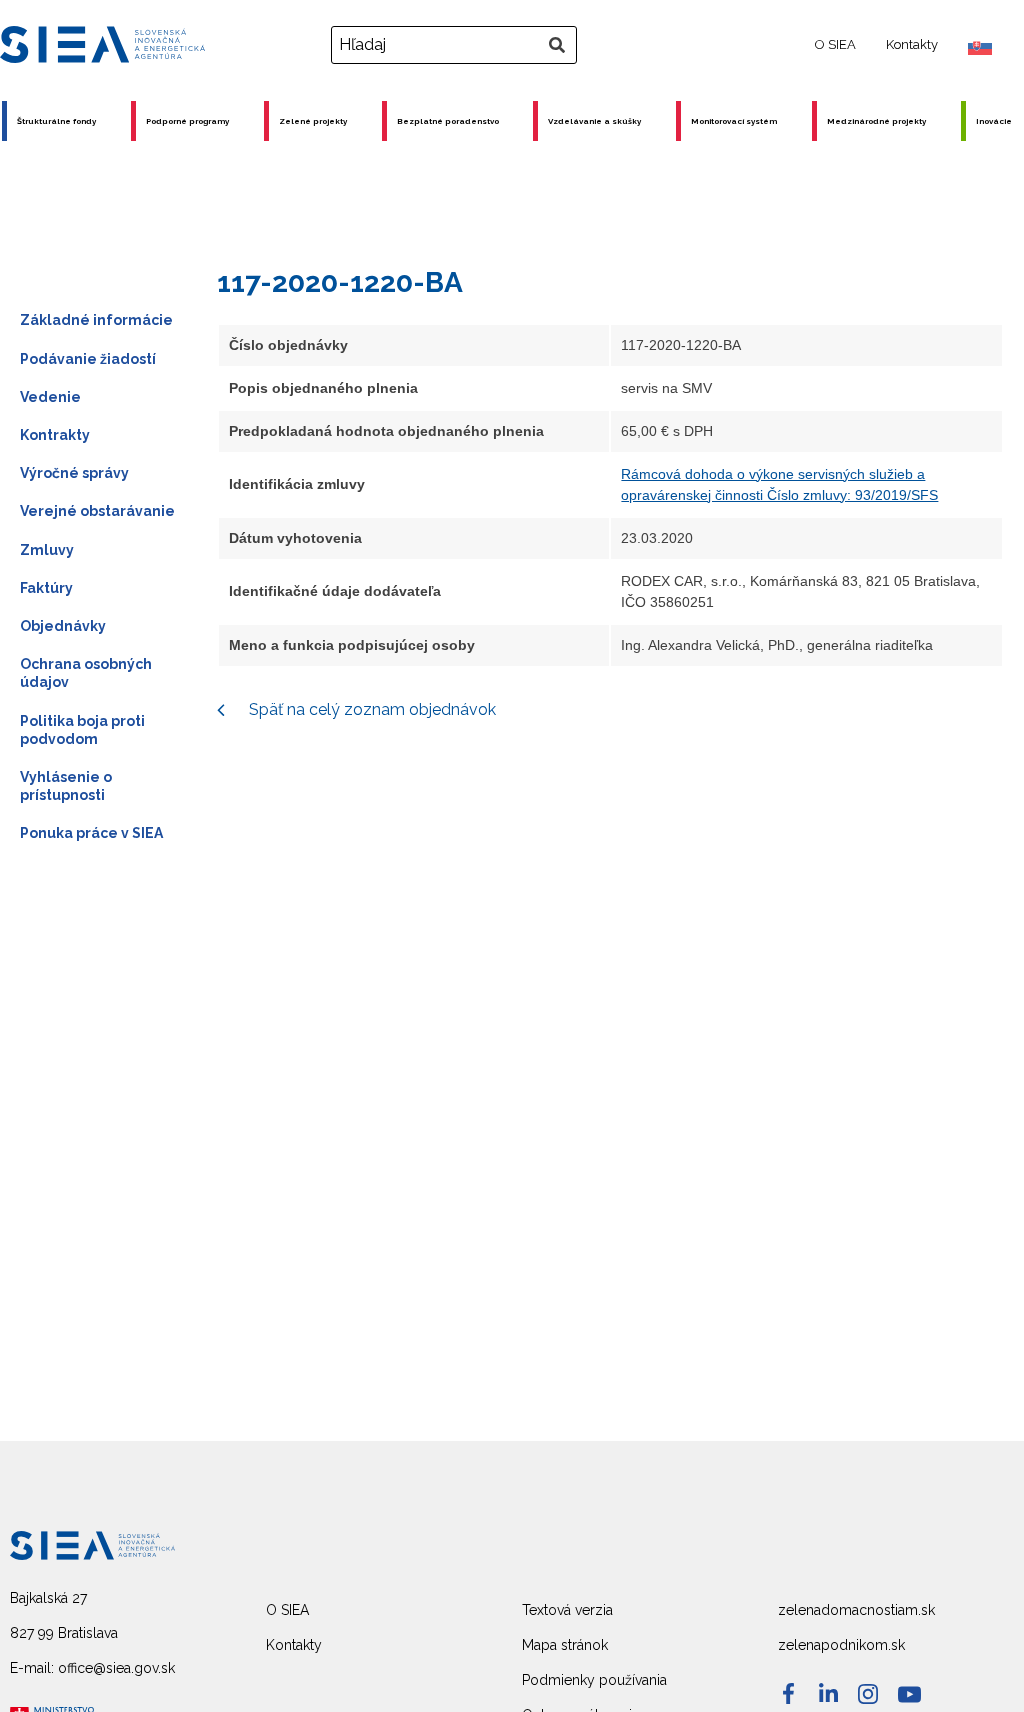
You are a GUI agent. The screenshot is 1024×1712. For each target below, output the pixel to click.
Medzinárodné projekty (876, 121)
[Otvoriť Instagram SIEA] (868, 1694)
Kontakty (912, 44)
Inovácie (994, 121)
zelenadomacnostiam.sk (856, 1610)
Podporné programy (187, 121)
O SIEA (835, 44)
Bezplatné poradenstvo (448, 121)
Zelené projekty (313, 121)
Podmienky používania (594, 1680)
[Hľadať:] (456, 45)
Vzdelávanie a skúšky (594, 121)
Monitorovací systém (734, 121)
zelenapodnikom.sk (841, 1645)
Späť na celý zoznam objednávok (370, 709)
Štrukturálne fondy (56, 121)
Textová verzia (567, 1610)
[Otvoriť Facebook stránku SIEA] (788, 1693)
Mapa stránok (565, 1645)
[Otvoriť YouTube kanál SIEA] (909, 1694)
